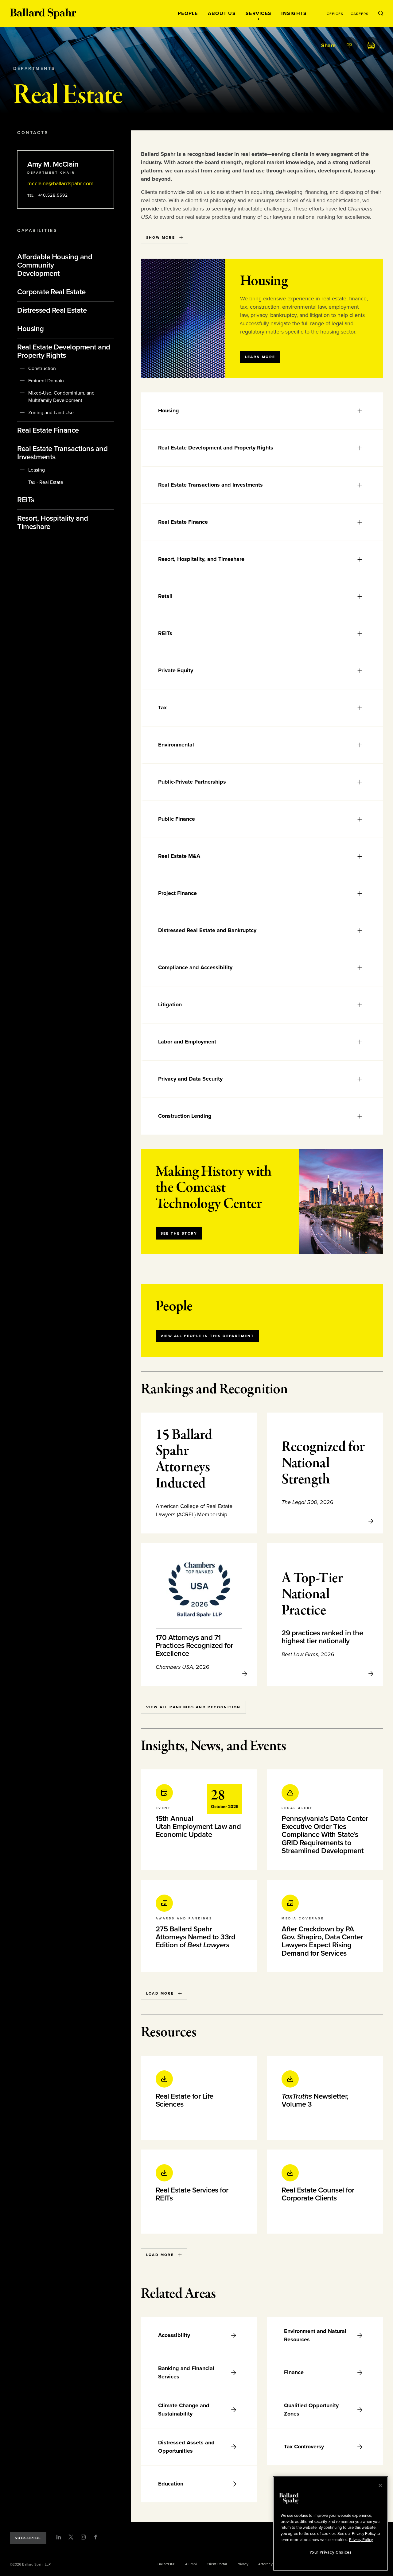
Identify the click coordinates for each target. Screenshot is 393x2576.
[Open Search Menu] (381, 13)
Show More (161, 237)
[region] (331, 2524)
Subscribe (28, 2538)
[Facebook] (95, 2537)
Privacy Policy (361, 2539)
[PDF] (371, 45)
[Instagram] (83, 2537)
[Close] (380, 2485)
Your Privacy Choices (330, 2552)
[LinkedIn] (59, 2537)
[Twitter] (71, 2537)
